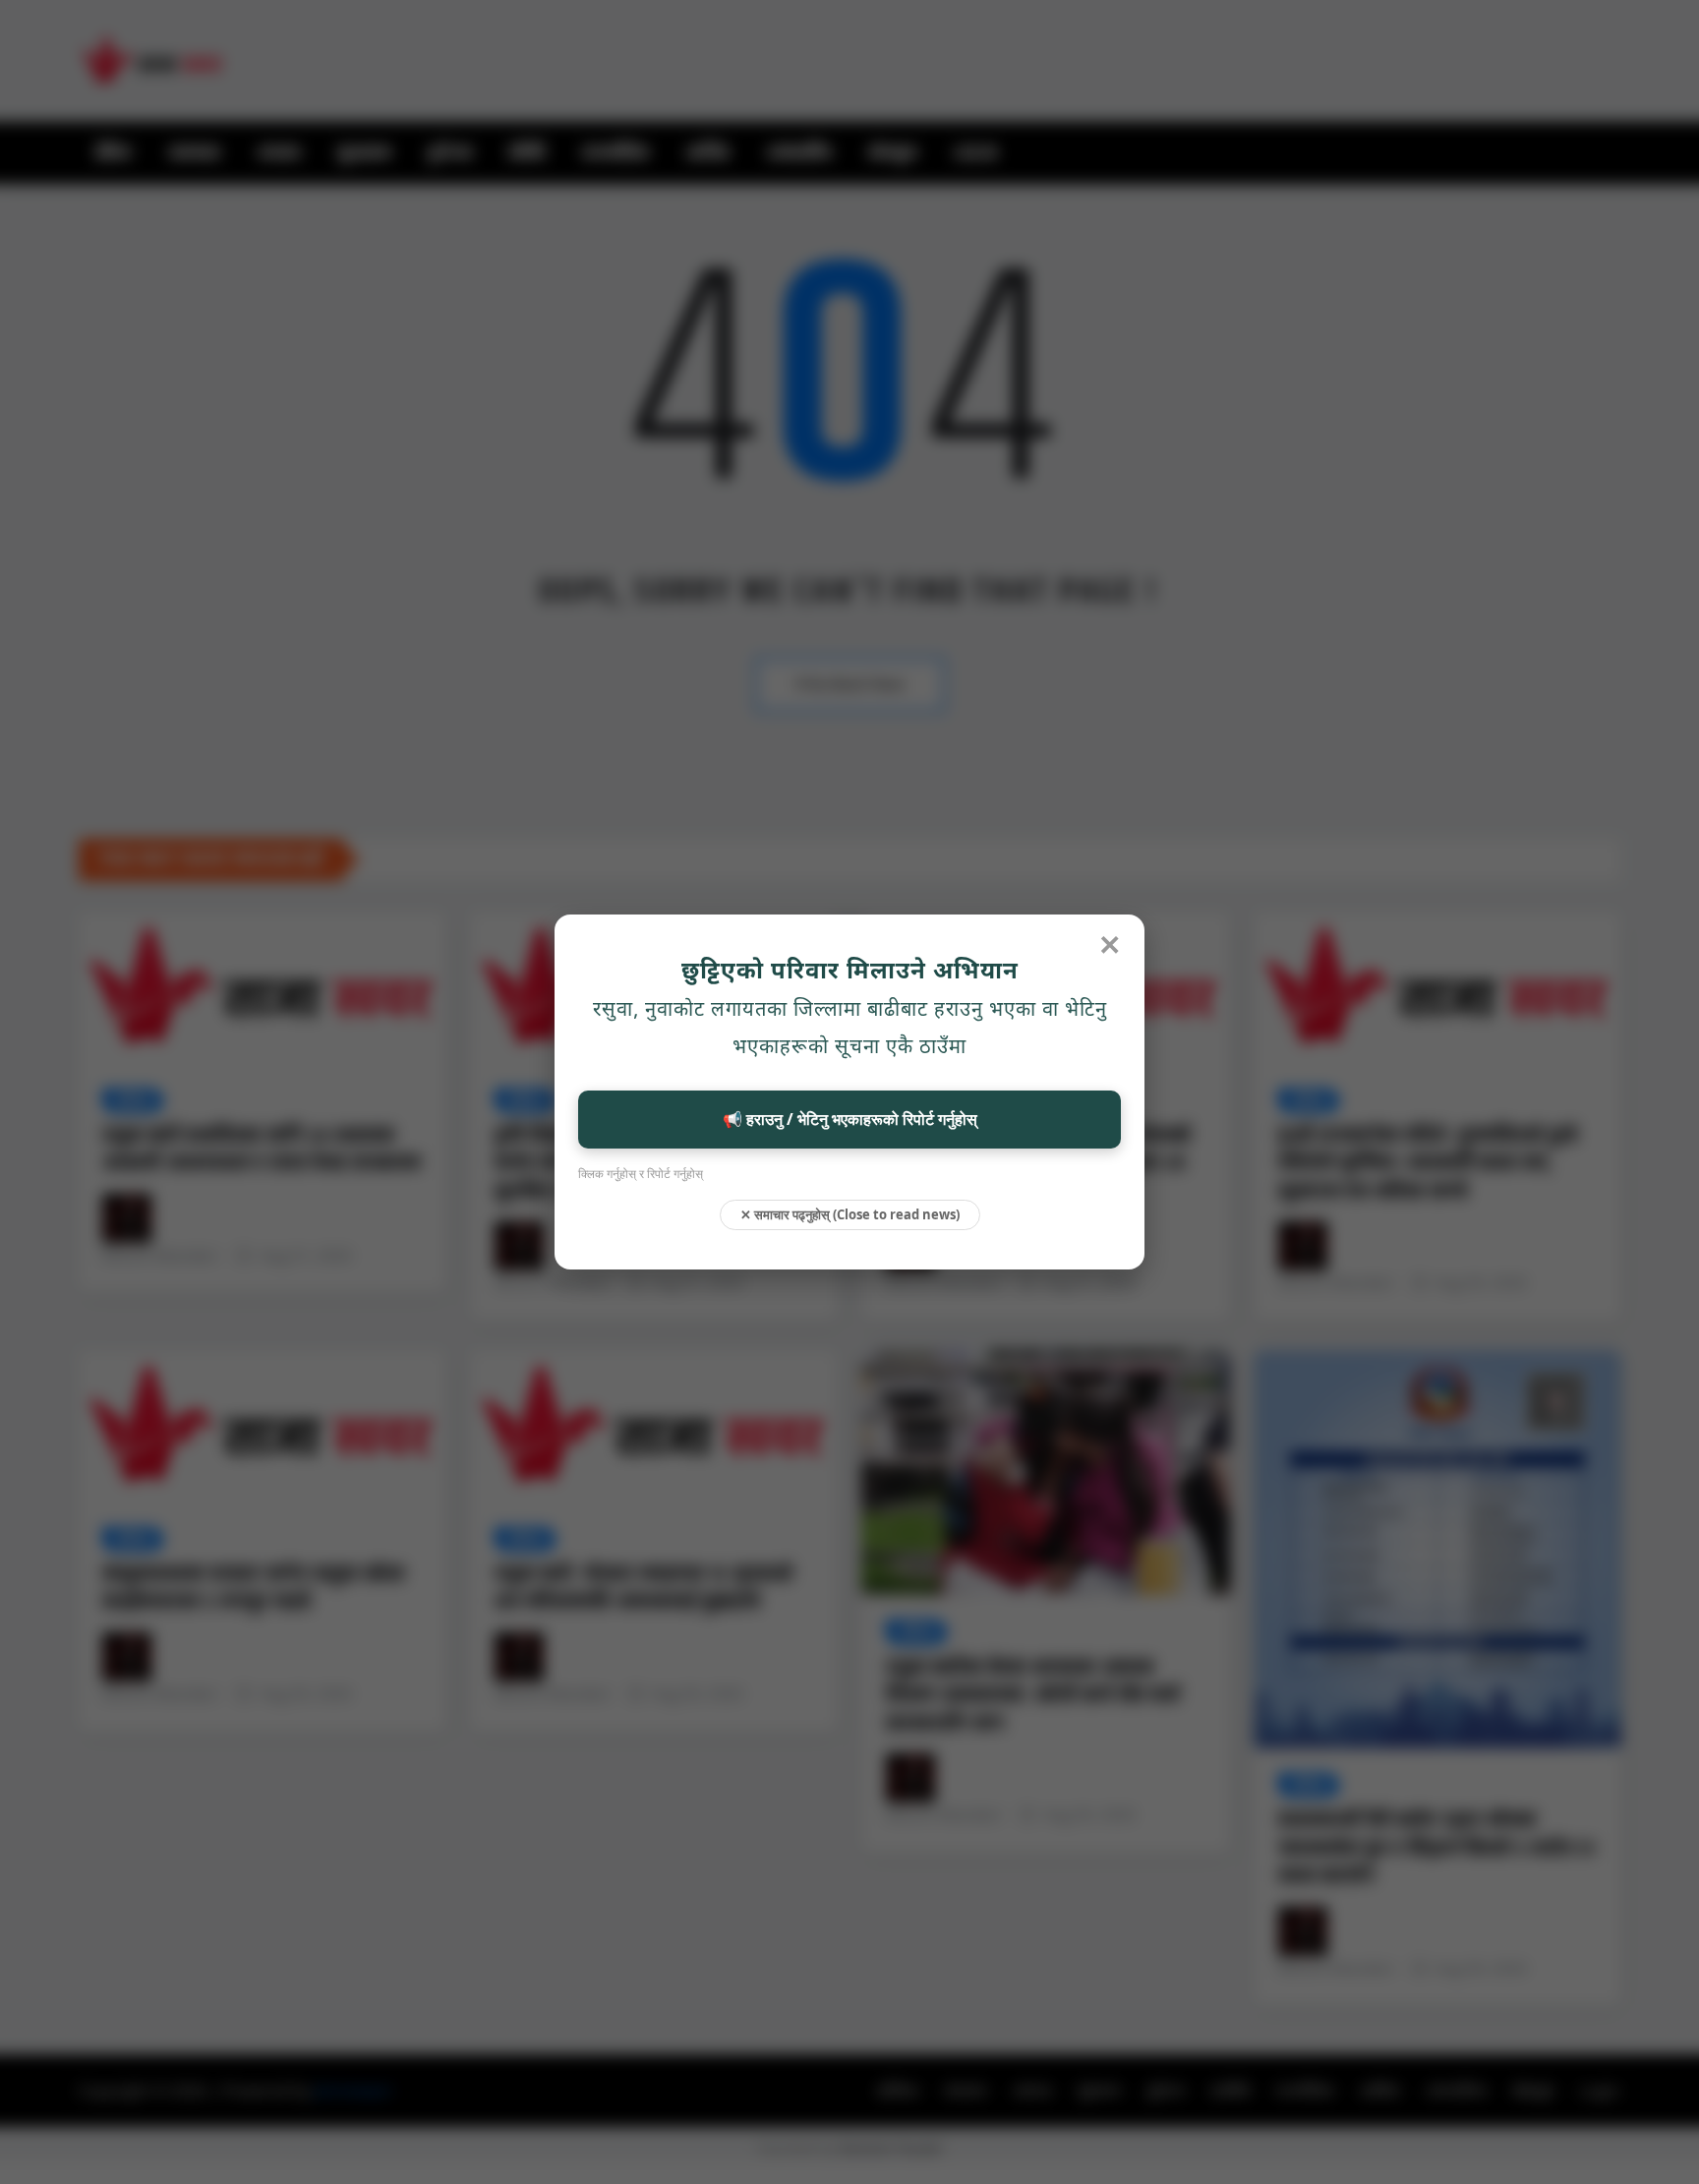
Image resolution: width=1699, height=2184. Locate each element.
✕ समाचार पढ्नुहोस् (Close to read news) (850, 1214)
